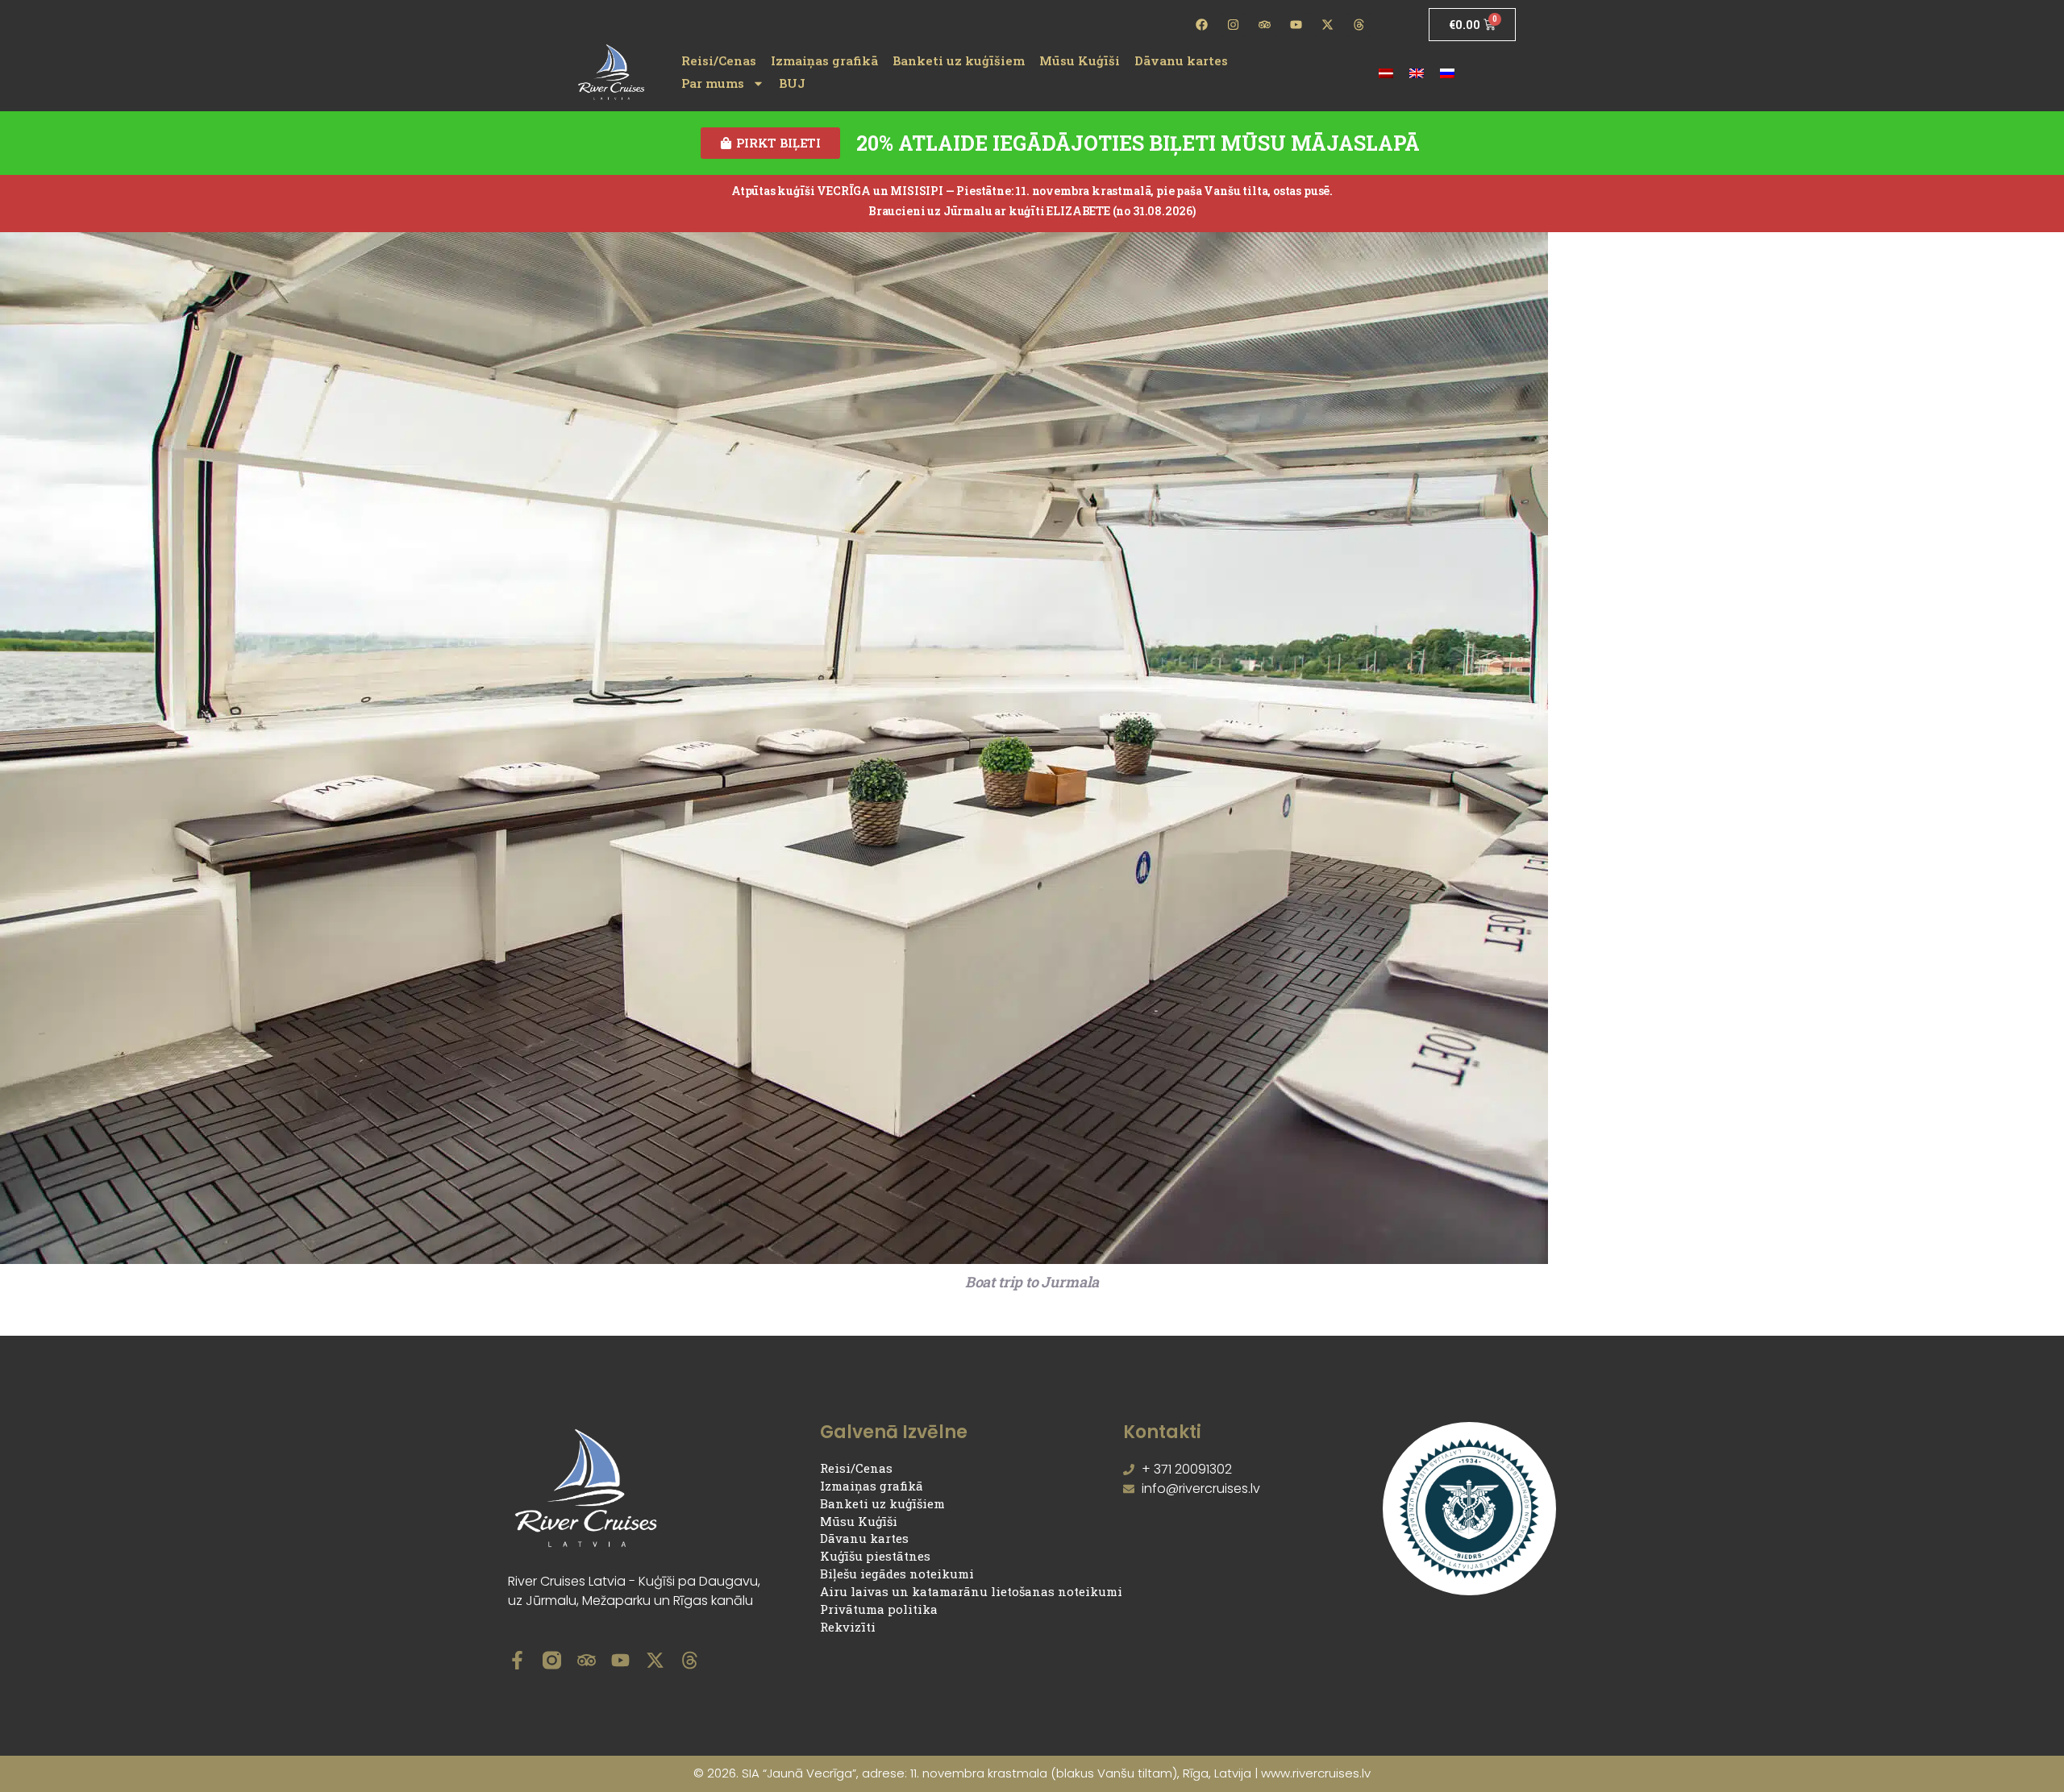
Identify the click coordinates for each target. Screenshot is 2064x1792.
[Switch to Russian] (1447, 72)
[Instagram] (1234, 25)
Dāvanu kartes (1181, 60)
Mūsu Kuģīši (1080, 60)
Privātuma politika (879, 1609)
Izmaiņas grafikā (824, 60)
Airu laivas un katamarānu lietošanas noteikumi (971, 1591)
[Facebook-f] (517, 1660)
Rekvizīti (848, 1627)
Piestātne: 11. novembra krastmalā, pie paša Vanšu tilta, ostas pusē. (1144, 191)
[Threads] (1359, 25)
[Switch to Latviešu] (1386, 72)
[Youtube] (1296, 25)
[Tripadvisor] (1265, 25)
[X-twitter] (1327, 25)
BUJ (792, 83)
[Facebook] (1202, 25)
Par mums (713, 83)
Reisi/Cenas (719, 60)
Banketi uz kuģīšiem (959, 60)
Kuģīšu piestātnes (875, 1556)
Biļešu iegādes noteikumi (897, 1574)
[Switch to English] (1417, 72)
